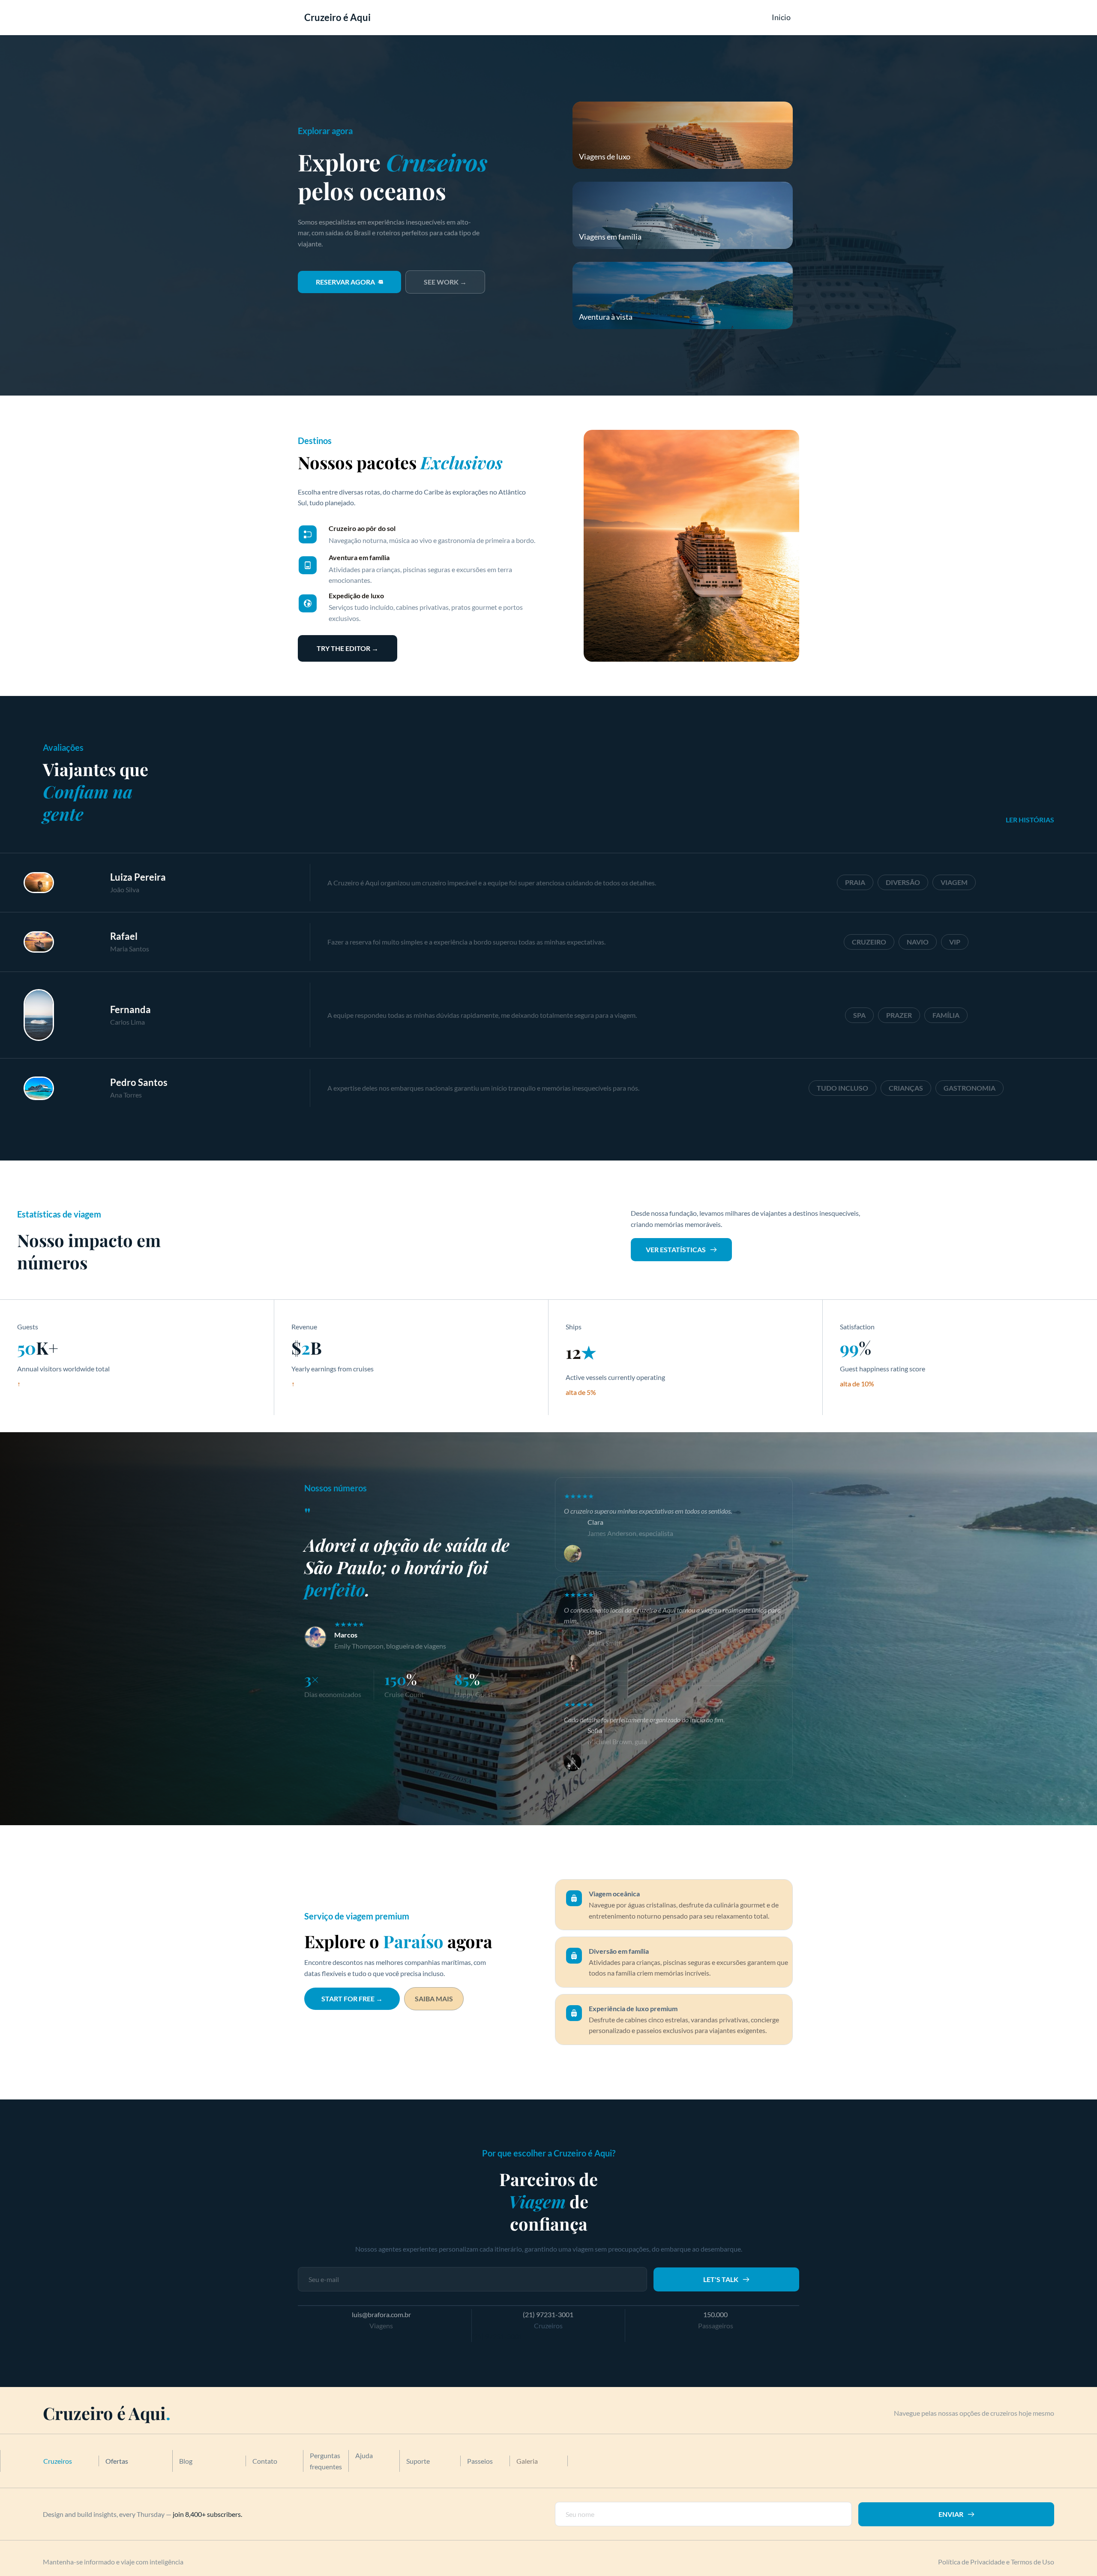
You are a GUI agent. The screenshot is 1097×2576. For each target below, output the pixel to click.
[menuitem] (781, 17)
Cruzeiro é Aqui (337, 17)
